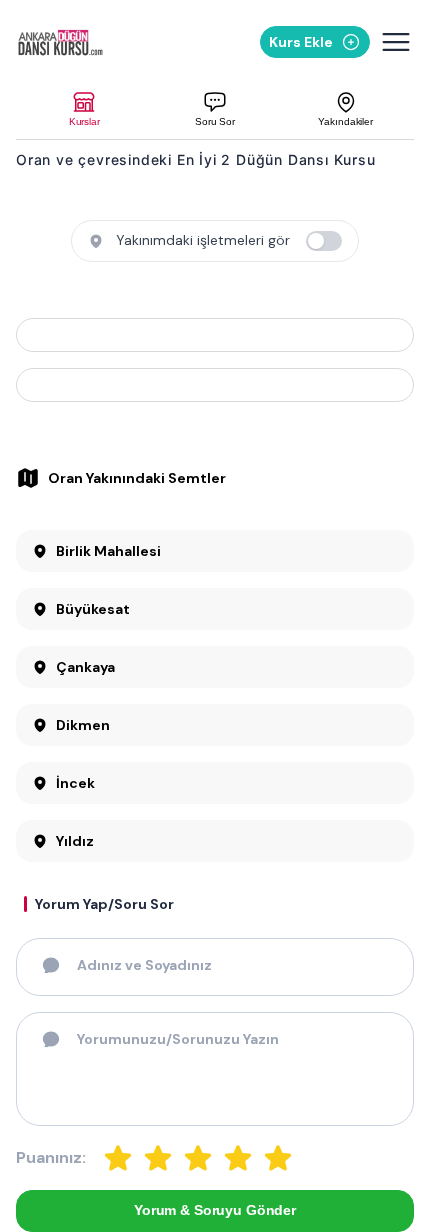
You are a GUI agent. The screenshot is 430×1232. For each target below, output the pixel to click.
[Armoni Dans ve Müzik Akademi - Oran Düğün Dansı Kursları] (215, 335)
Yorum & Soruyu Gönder (215, 1210)
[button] (84, 109)
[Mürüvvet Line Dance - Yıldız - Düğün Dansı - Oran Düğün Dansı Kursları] (215, 385)
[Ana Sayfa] (75, 42)
